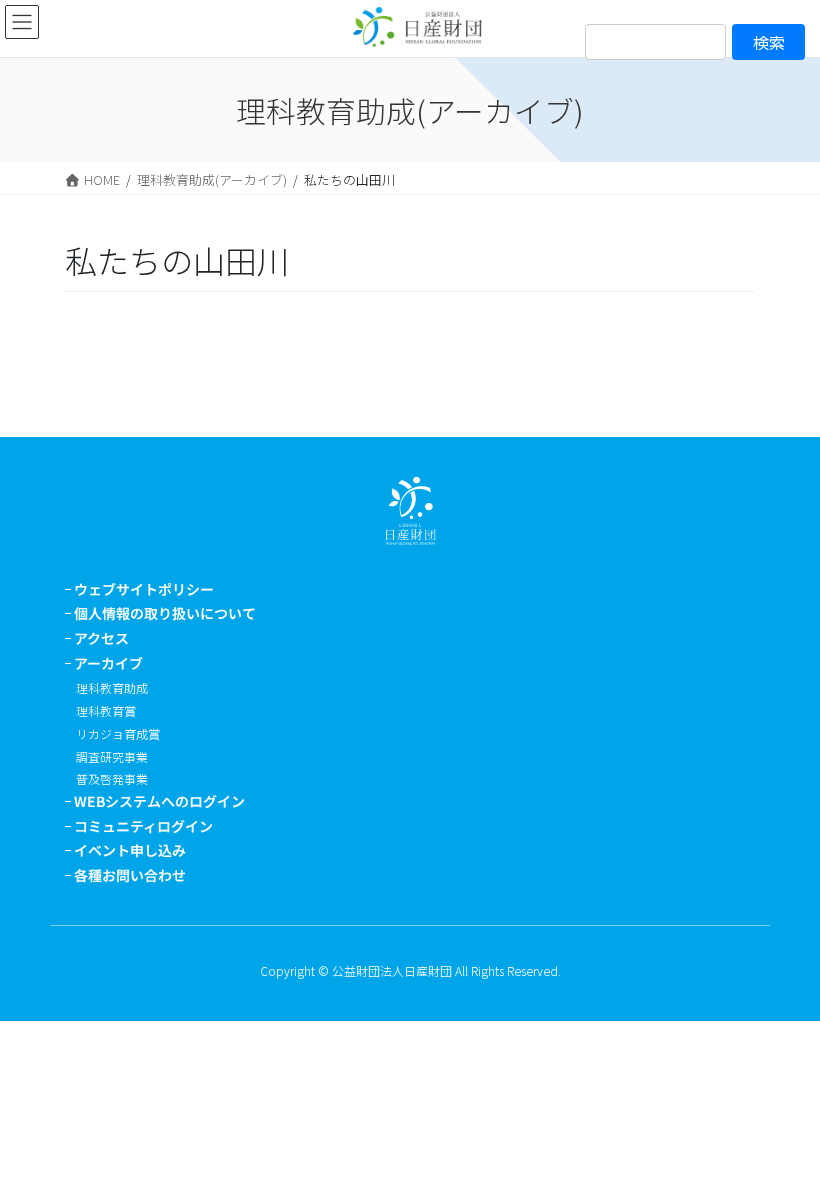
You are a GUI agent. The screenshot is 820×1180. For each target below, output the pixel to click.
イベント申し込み (130, 850)
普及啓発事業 (112, 778)
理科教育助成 (112, 687)
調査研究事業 (112, 756)
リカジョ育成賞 (118, 733)
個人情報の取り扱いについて (165, 613)
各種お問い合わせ (130, 875)
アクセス (101, 638)
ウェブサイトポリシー (144, 589)
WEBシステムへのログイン (159, 801)
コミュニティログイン (143, 826)
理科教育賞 (106, 710)
